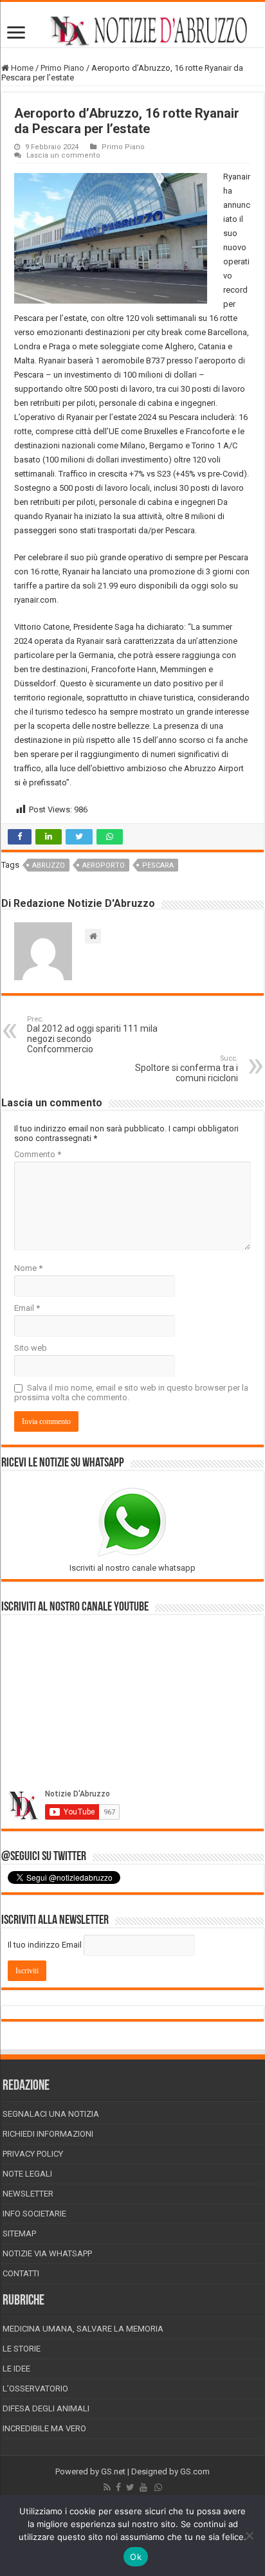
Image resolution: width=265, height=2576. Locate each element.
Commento (38, 1154)
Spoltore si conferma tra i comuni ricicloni (187, 1069)
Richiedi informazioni (48, 2134)
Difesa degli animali (46, 2408)
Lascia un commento (63, 155)
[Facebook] (118, 2487)
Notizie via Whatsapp (47, 2253)
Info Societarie (34, 2214)
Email (27, 1308)
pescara (158, 865)
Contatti (21, 2273)
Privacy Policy (33, 2154)
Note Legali (27, 2174)
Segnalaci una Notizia (51, 2114)
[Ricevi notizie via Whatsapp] (158, 2487)
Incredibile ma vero (44, 2428)
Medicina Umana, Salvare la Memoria (83, 2329)
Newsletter (28, 2194)
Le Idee (16, 2369)
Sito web (31, 1348)
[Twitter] (130, 2487)
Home (21, 68)
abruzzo (49, 865)
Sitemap (19, 2233)
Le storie (22, 2349)
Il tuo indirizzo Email (45, 1945)
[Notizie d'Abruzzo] (132, 31)
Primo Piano (62, 68)
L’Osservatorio (35, 2389)
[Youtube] (143, 2487)
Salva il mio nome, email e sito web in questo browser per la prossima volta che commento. (131, 1393)
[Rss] (107, 2487)
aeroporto (104, 865)
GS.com (195, 2471)
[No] (249, 2535)
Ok (136, 2557)
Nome (28, 1268)
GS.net (113, 2471)
